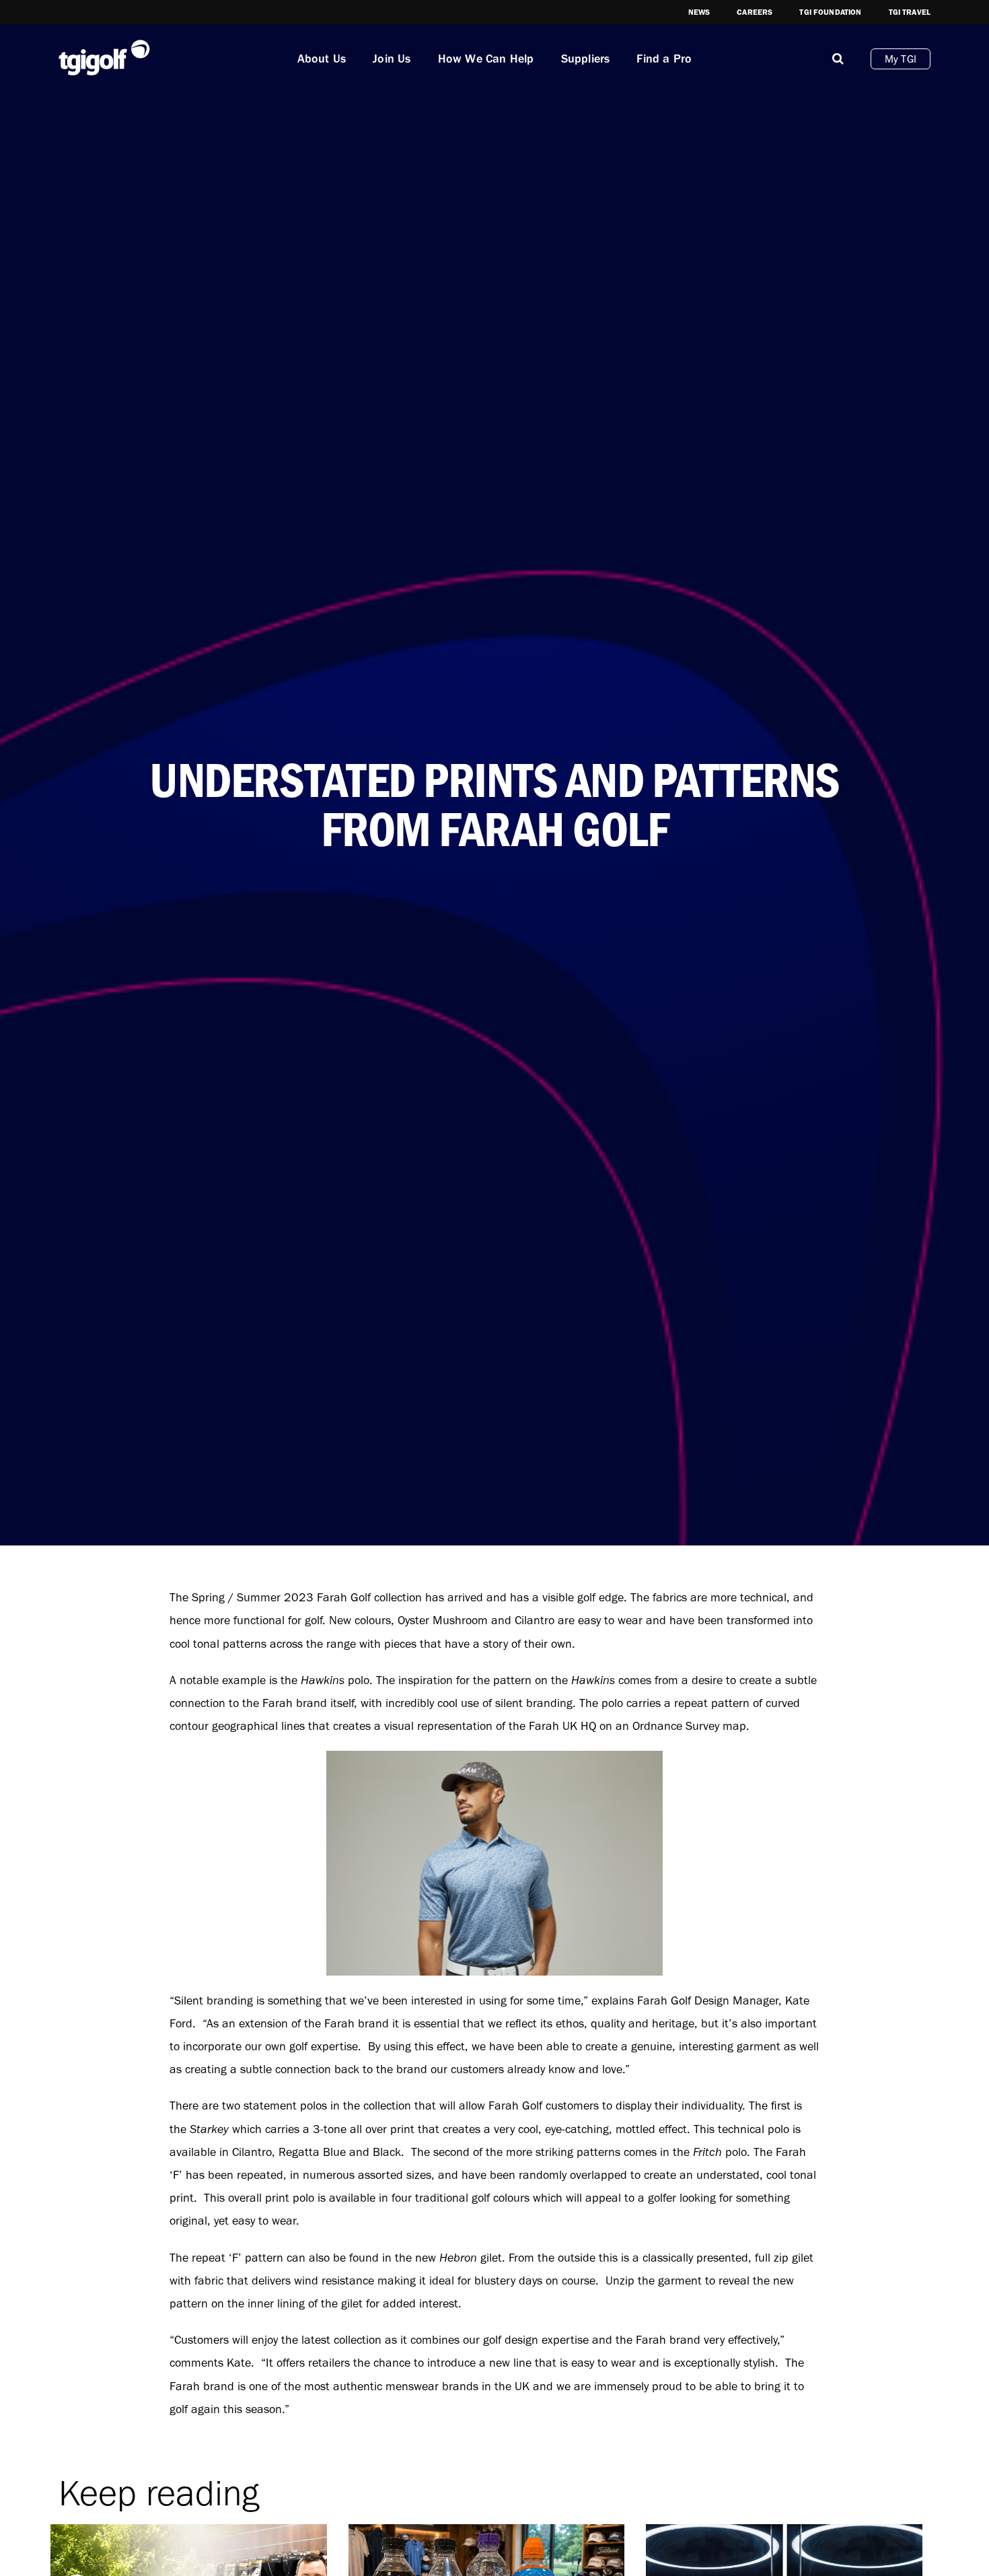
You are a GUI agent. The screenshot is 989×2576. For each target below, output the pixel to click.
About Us (322, 59)
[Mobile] (838, 59)
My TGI (901, 59)
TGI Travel (910, 12)
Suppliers (586, 59)
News (699, 12)
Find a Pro (664, 59)
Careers (755, 12)
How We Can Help (486, 59)
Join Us (392, 59)
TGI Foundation (830, 12)
